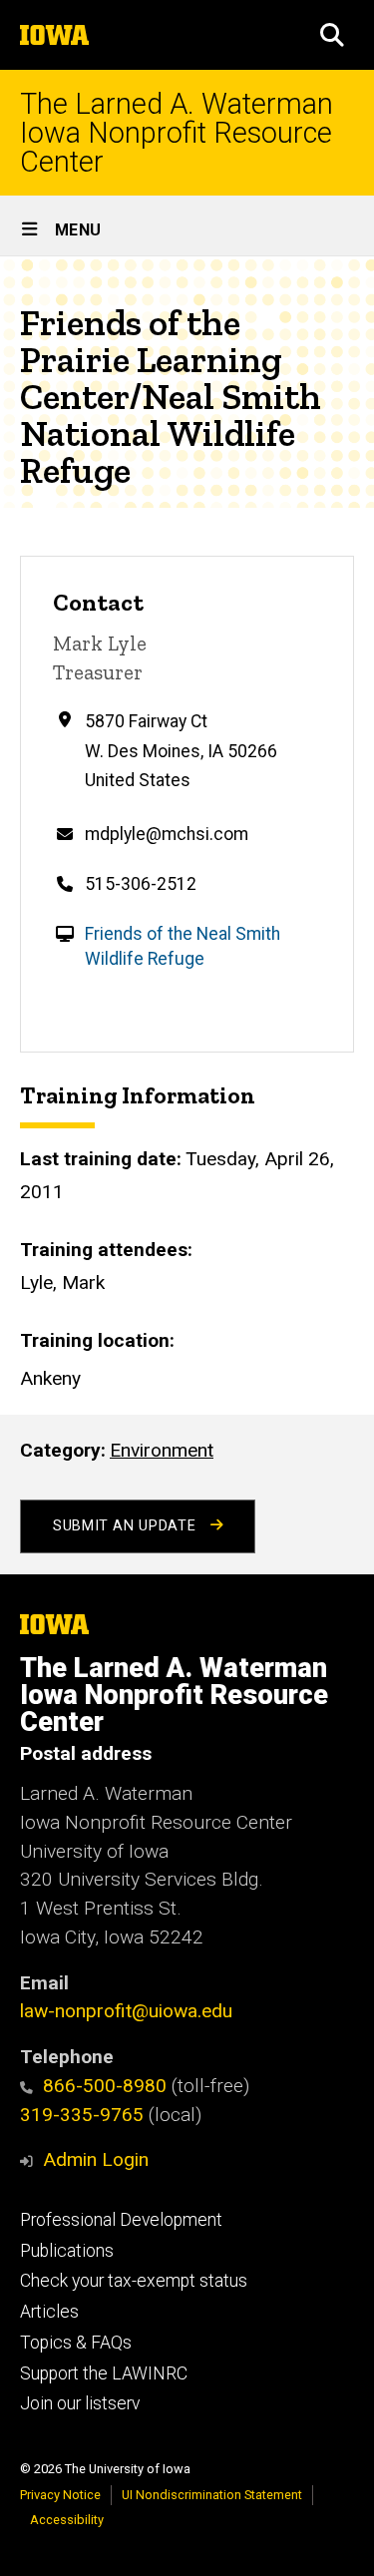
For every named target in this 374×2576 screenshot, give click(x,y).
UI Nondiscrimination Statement (212, 2495)
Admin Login (96, 2159)
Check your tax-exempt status (134, 2281)
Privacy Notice (60, 2495)
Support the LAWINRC (104, 2373)
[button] (332, 35)
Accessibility (67, 2520)
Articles (49, 2312)
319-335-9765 (82, 2115)
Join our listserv (80, 2403)
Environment (162, 1450)
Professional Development (121, 2220)
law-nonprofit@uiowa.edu (126, 2011)
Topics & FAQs (76, 2343)
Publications (67, 2251)
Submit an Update (127, 1526)
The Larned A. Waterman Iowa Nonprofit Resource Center (177, 133)
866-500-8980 (105, 2086)
